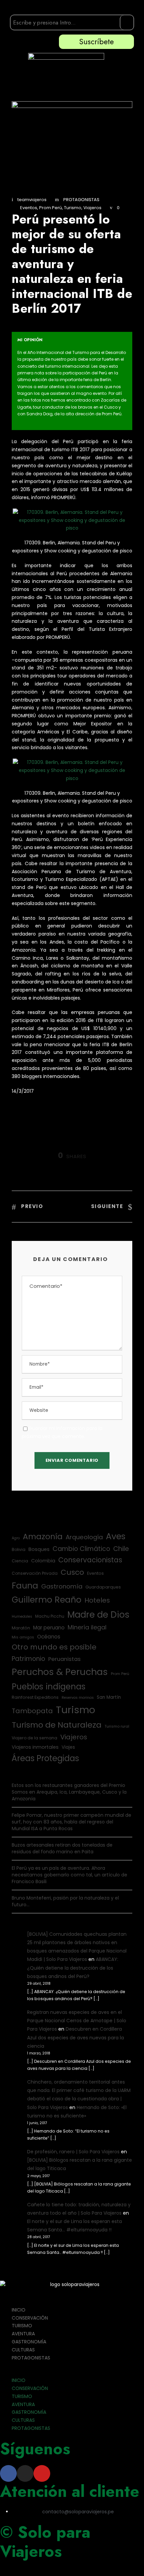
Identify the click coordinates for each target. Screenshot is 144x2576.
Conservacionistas (90, 1560)
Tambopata (32, 1711)
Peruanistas (64, 1659)
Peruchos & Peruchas (60, 1672)
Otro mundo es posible (54, 1647)
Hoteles (97, 1600)
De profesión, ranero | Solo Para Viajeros (73, 2152)
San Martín (109, 1697)
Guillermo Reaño (47, 1600)
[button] (72, 2373)
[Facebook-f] (8, 2473)
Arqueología (84, 1537)
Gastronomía (62, 1586)
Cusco (72, 1572)
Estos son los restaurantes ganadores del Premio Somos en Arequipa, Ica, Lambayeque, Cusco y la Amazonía (69, 1792)
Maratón (21, 1628)
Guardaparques (103, 1587)
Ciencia (20, 1561)
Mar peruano (49, 1628)
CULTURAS (23, 2350)
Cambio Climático (81, 1549)
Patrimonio (28, 1659)
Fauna (25, 1586)
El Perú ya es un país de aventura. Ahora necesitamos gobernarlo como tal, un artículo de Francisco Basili (69, 1875)
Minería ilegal (87, 1627)
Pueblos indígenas (49, 1687)
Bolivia (19, 1549)
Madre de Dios (98, 1614)
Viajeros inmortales (35, 1747)
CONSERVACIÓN (30, 2318)
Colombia (43, 1561)
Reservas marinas (78, 1698)
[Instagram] (25, 2473)
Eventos (29, 208)
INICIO (19, 2310)
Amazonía (43, 1536)
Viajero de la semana (34, 1738)
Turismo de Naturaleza (57, 1725)
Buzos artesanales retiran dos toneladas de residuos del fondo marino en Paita (62, 1848)
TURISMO (22, 2326)
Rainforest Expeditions (35, 1697)
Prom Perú (51, 208)
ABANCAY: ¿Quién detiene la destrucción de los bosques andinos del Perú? (73, 1968)
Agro (16, 1538)
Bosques (39, 1549)
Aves (116, 1536)
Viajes (68, 1747)
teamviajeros (32, 200)
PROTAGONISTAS (81, 200)
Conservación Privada (35, 1573)
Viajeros (92, 208)
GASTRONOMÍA (29, 2342)
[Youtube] (42, 2473)
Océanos (49, 1637)
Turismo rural (117, 1726)
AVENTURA (23, 2334)
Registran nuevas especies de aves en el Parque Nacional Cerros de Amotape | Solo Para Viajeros (77, 2021)
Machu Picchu (50, 1616)
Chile (121, 1549)
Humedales (22, 1616)
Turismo (73, 208)
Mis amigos (23, 1637)
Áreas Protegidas (45, 1758)
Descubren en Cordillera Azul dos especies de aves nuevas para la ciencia (76, 2037)
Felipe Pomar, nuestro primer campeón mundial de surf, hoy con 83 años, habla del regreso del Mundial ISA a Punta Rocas (71, 1822)
